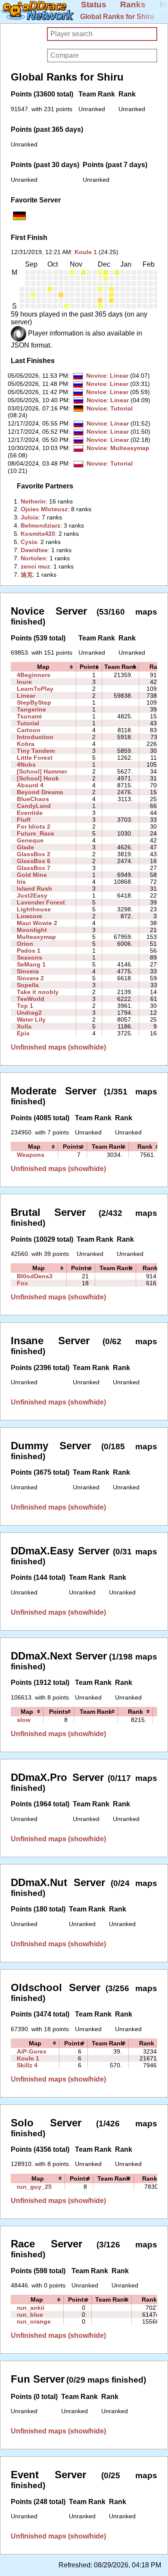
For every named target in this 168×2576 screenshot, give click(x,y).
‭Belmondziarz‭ (40, 525)
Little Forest (35, 758)
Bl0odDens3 (35, 1276)
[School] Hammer (42, 771)
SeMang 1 (31, 964)
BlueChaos (33, 799)
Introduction (35, 737)
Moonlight (32, 930)
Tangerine (31, 709)
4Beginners (34, 675)
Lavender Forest (41, 902)
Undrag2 (29, 1013)
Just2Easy (32, 895)
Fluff (24, 820)
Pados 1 (29, 951)
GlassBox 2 (34, 854)
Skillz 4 (27, 2065)
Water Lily (31, 1019)
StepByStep (34, 702)
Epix (23, 1033)
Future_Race (36, 833)
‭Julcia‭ (30, 517)
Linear (119, 376)
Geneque (30, 840)
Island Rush (34, 889)
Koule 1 (86, 252)
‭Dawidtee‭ (34, 550)
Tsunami (29, 716)
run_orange (34, 2321)
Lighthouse (34, 909)
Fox (22, 1283)
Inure (24, 682)
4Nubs (26, 764)
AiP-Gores (32, 2051)
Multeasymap (130, 448)
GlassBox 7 (34, 868)
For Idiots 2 (34, 827)
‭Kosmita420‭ (38, 534)
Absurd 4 (30, 785)
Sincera (28, 971)
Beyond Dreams (40, 792)
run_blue (30, 2315)
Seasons (30, 957)
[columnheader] (44, 667)
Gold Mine (32, 875)
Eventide (30, 813)
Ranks (133, 5)
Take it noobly (38, 992)
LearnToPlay (35, 689)
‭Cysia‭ (29, 542)
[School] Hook (38, 778)
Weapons (31, 1155)
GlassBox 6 (34, 861)
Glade (25, 847)
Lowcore (30, 916)
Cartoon (29, 730)
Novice (96, 376)
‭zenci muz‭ (35, 566)
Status (94, 5)
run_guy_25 (34, 2187)
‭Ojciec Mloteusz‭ (44, 509)
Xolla (24, 1026)
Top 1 (25, 1006)
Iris (21, 882)
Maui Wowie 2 (37, 923)
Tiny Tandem (36, 751)
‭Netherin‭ (33, 501)
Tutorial (121, 408)
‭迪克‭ (27, 575)
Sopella (28, 985)
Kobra (26, 744)
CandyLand (34, 806)
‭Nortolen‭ (33, 558)
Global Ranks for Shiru (117, 17)
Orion (25, 944)
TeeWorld (31, 999)
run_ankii (31, 2308)
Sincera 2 (30, 978)
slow (24, 1720)
